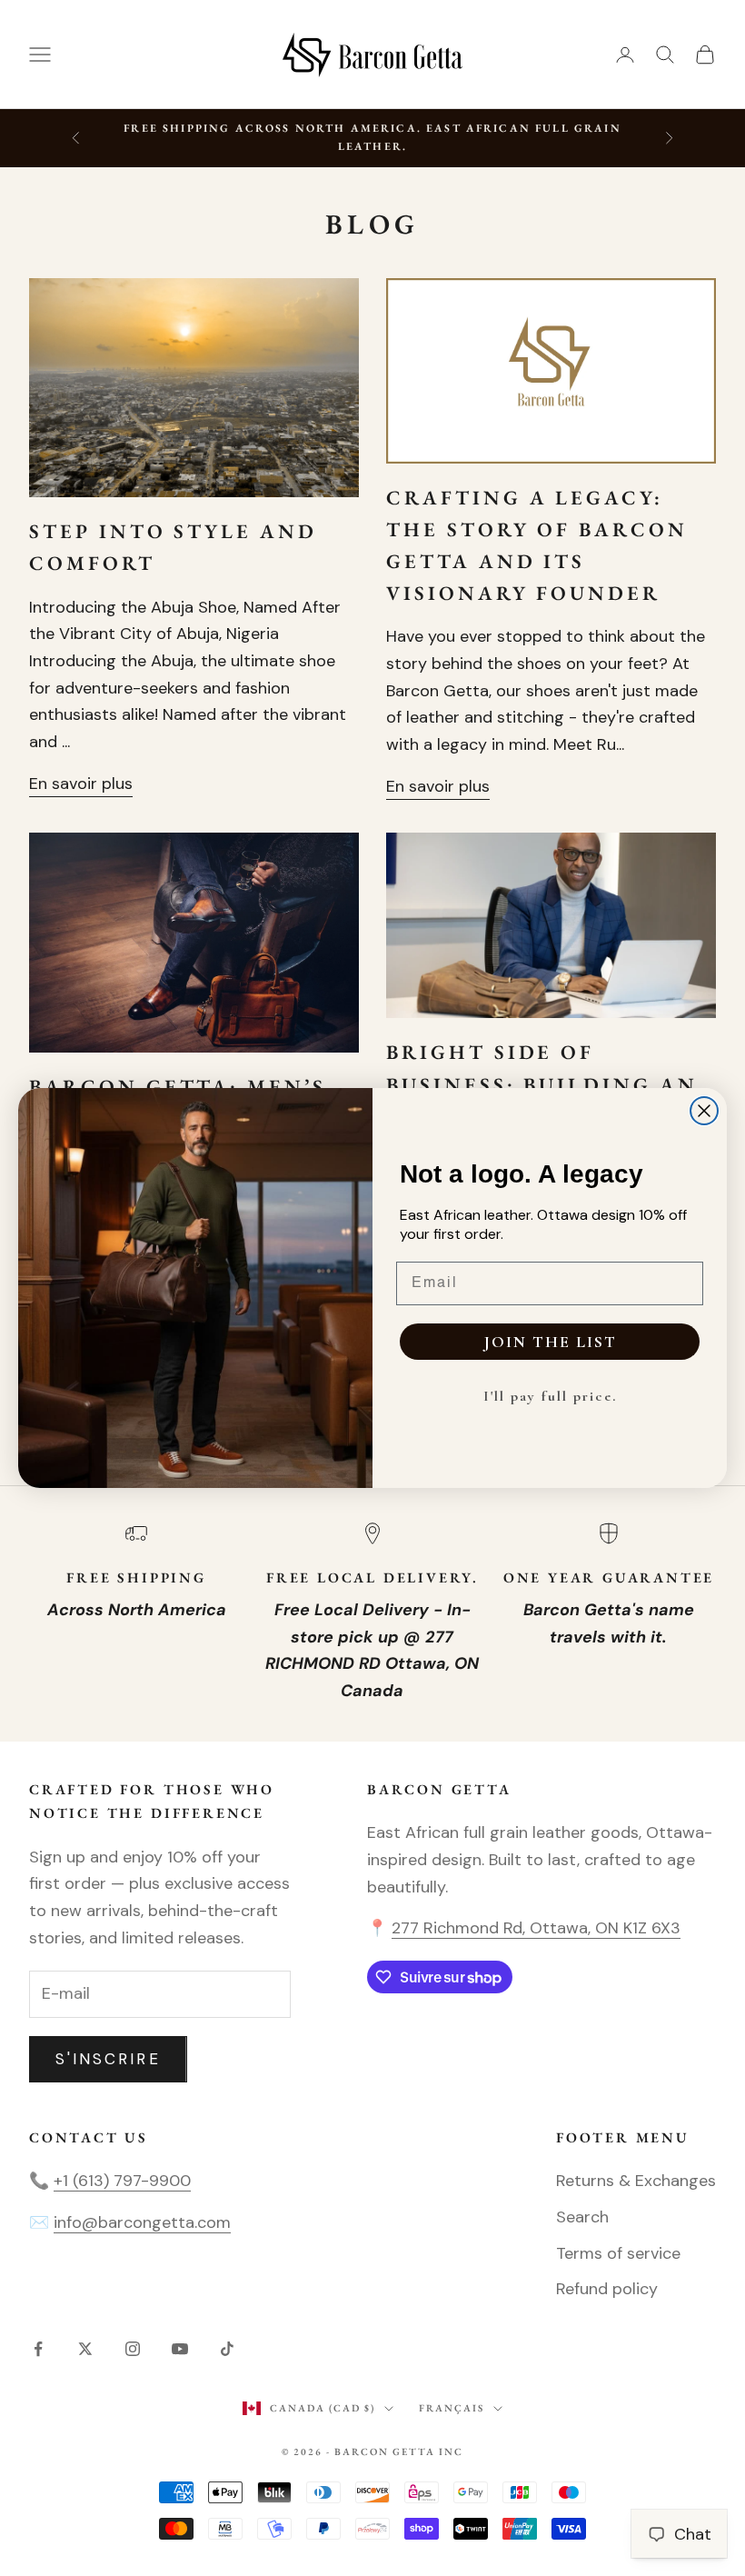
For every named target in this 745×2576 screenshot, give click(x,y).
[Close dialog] (704, 1111)
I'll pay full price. (550, 1396)
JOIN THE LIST (550, 1342)
